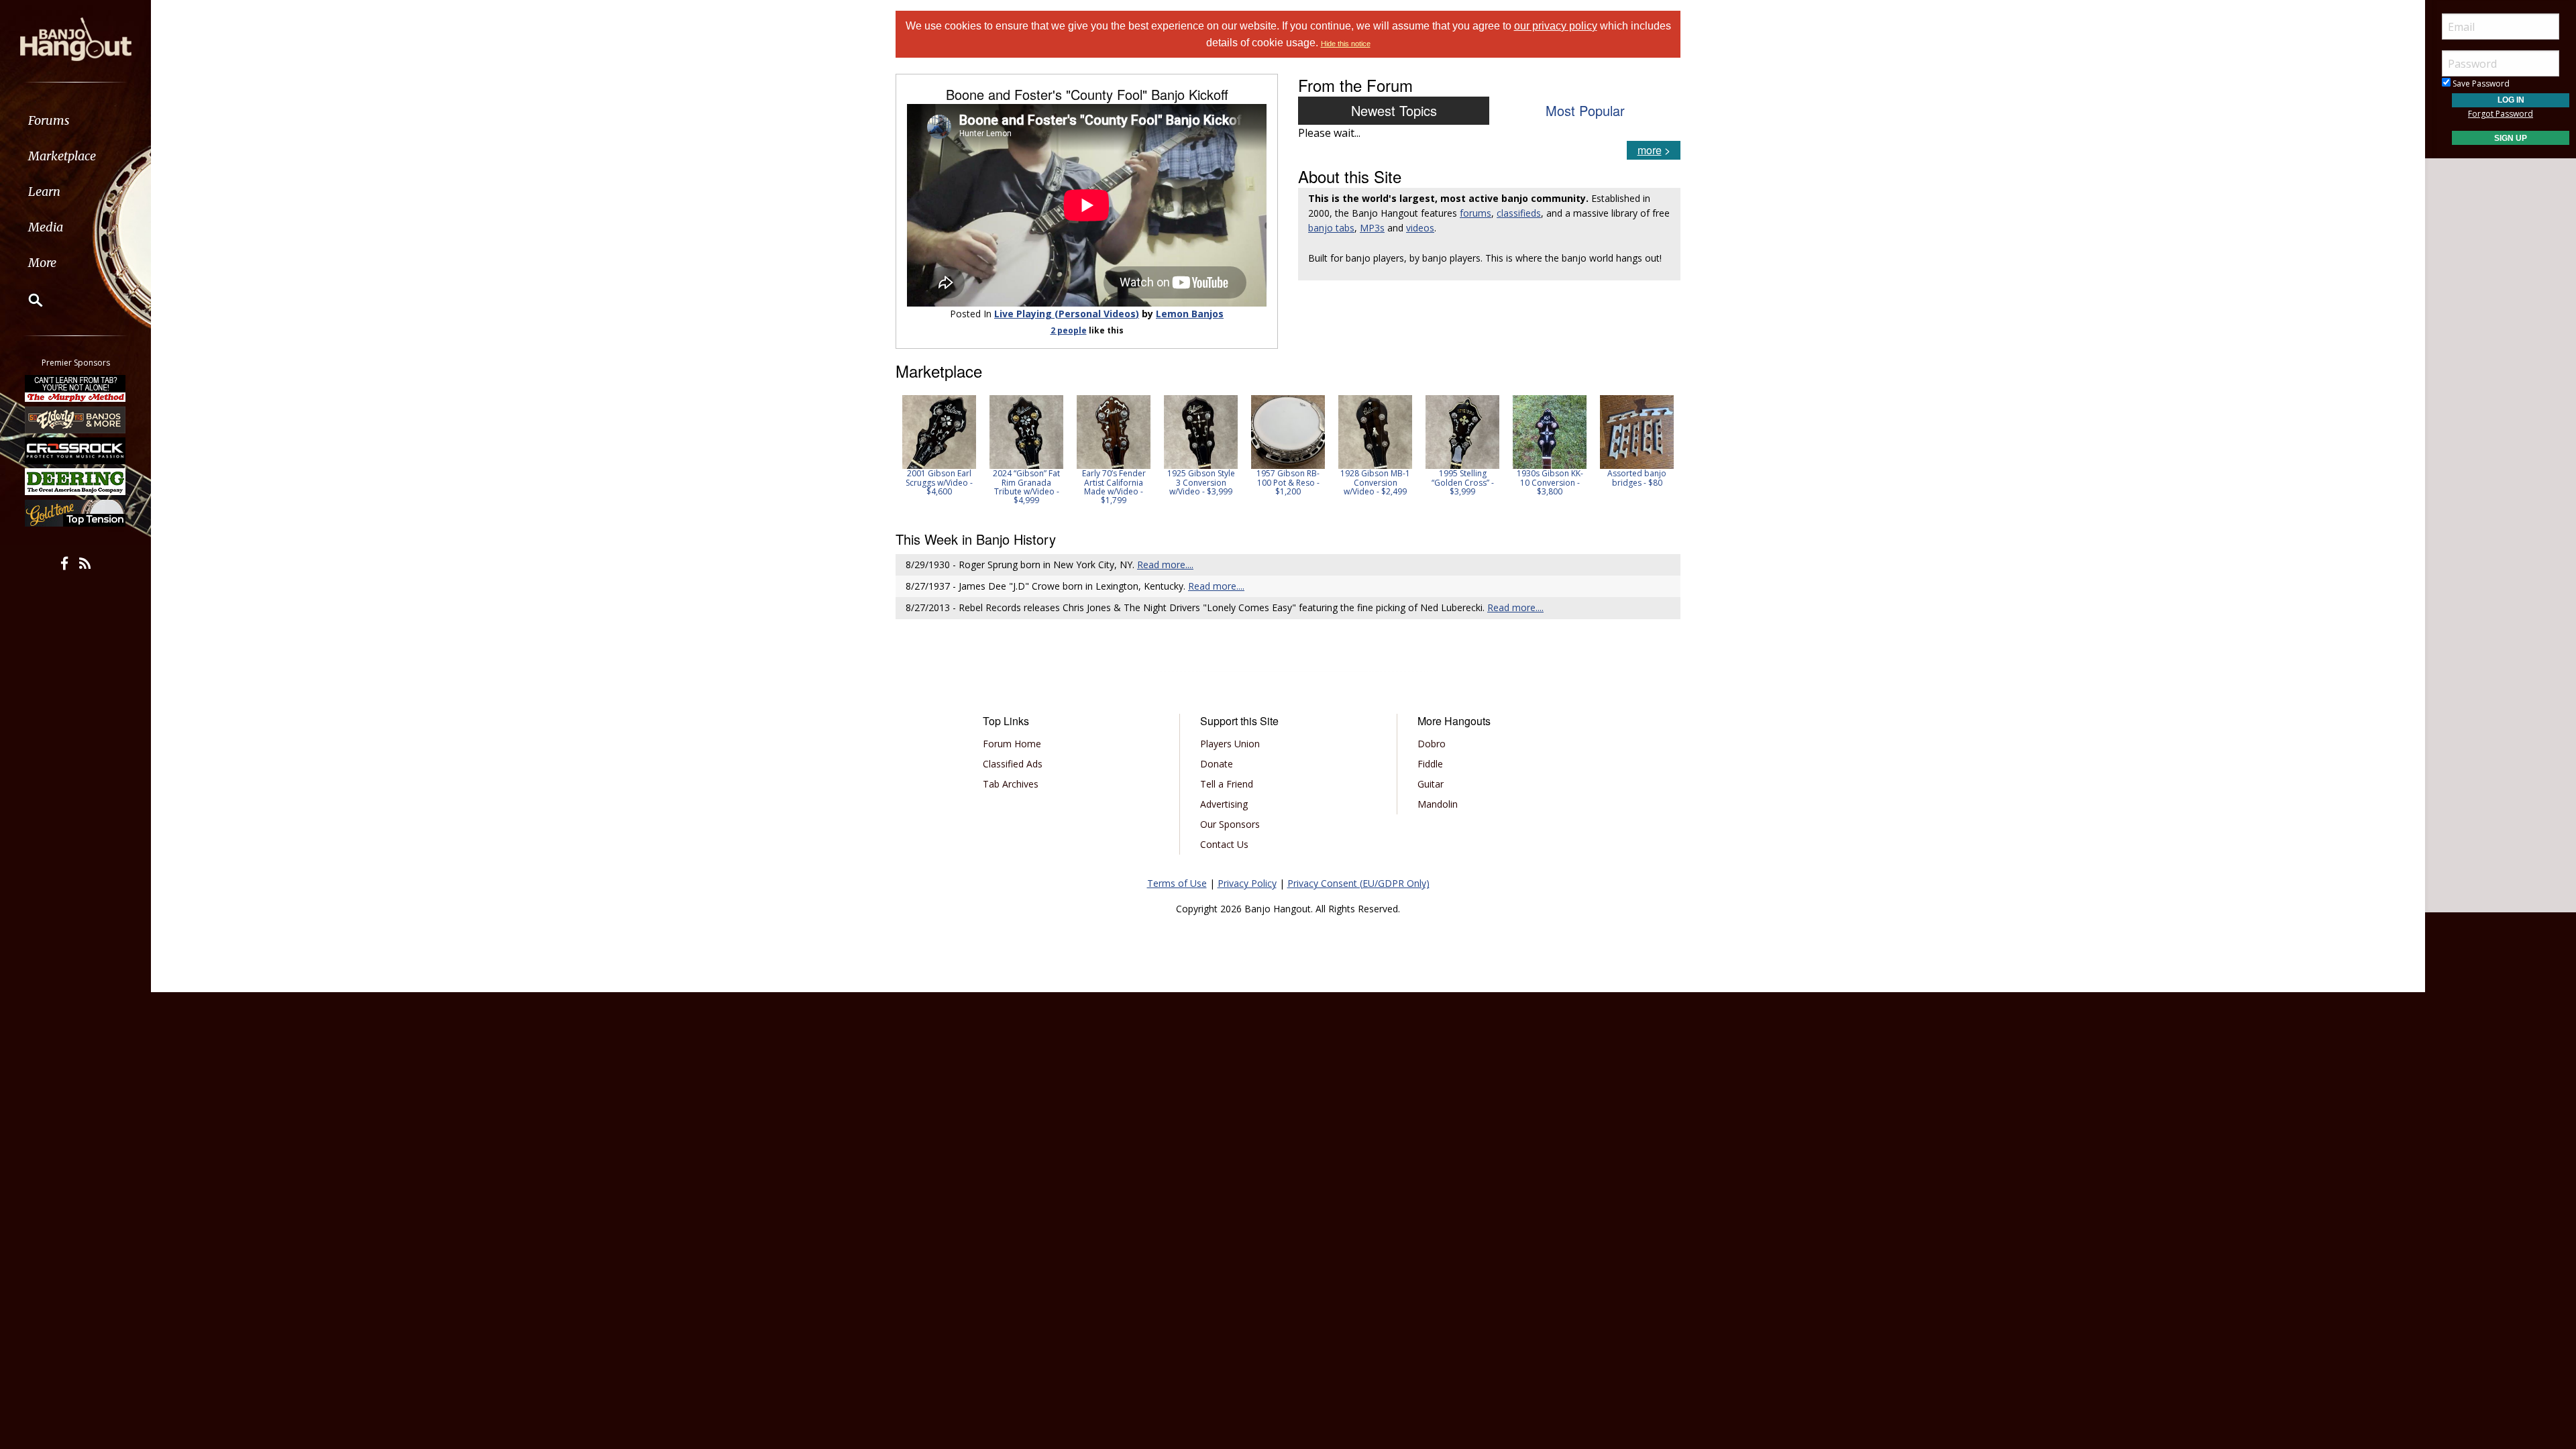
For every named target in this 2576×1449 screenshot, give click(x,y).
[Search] (27, 300)
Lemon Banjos (1190, 314)
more (1650, 150)
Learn (44, 192)
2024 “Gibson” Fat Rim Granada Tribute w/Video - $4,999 (1026, 487)
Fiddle (1430, 764)
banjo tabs (1331, 228)
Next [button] (1662, 454)
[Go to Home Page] (76, 38)
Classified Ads (1013, 764)
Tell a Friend (1227, 784)
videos (1420, 228)
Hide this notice (1346, 44)
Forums (49, 120)
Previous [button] (902, 454)
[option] (939, 445)
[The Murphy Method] (76, 388)
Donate (1217, 764)
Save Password (2480, 84)
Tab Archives (1011, 784)
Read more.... (1165, 565)
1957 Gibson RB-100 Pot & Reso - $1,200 (1288, 482)
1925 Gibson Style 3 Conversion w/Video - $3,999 (1201, 482)
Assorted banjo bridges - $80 (1637, 478)
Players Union (1230, 744)
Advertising (1224, 804)
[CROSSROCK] (76, 451)
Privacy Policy (1247, 883)
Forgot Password (2501, 114)
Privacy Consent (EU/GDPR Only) (1358, 883)
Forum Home (1012, 744)
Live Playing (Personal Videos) (1067, 314)
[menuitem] (75, 120)
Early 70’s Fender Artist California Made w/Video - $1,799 (1114, 487)
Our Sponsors (1230, 824)
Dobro (1432, 744)
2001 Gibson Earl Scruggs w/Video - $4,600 (939, 482)
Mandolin (1438, 804)
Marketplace (62, 156)
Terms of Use (1177, 883)
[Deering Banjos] (76, 482)
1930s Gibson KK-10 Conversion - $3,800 (1550, 482)
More (42, 263)
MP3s (1372, 228)
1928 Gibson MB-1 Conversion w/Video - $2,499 (1375, 482)
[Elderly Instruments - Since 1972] (76, 419)
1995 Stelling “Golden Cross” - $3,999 (1463, 482)
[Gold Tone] (76, 513)
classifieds (1519, 213)
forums (1475, 213)
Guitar (1431, 784)
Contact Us (1224, 844)
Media (46, 227)
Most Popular (1585, 110)
